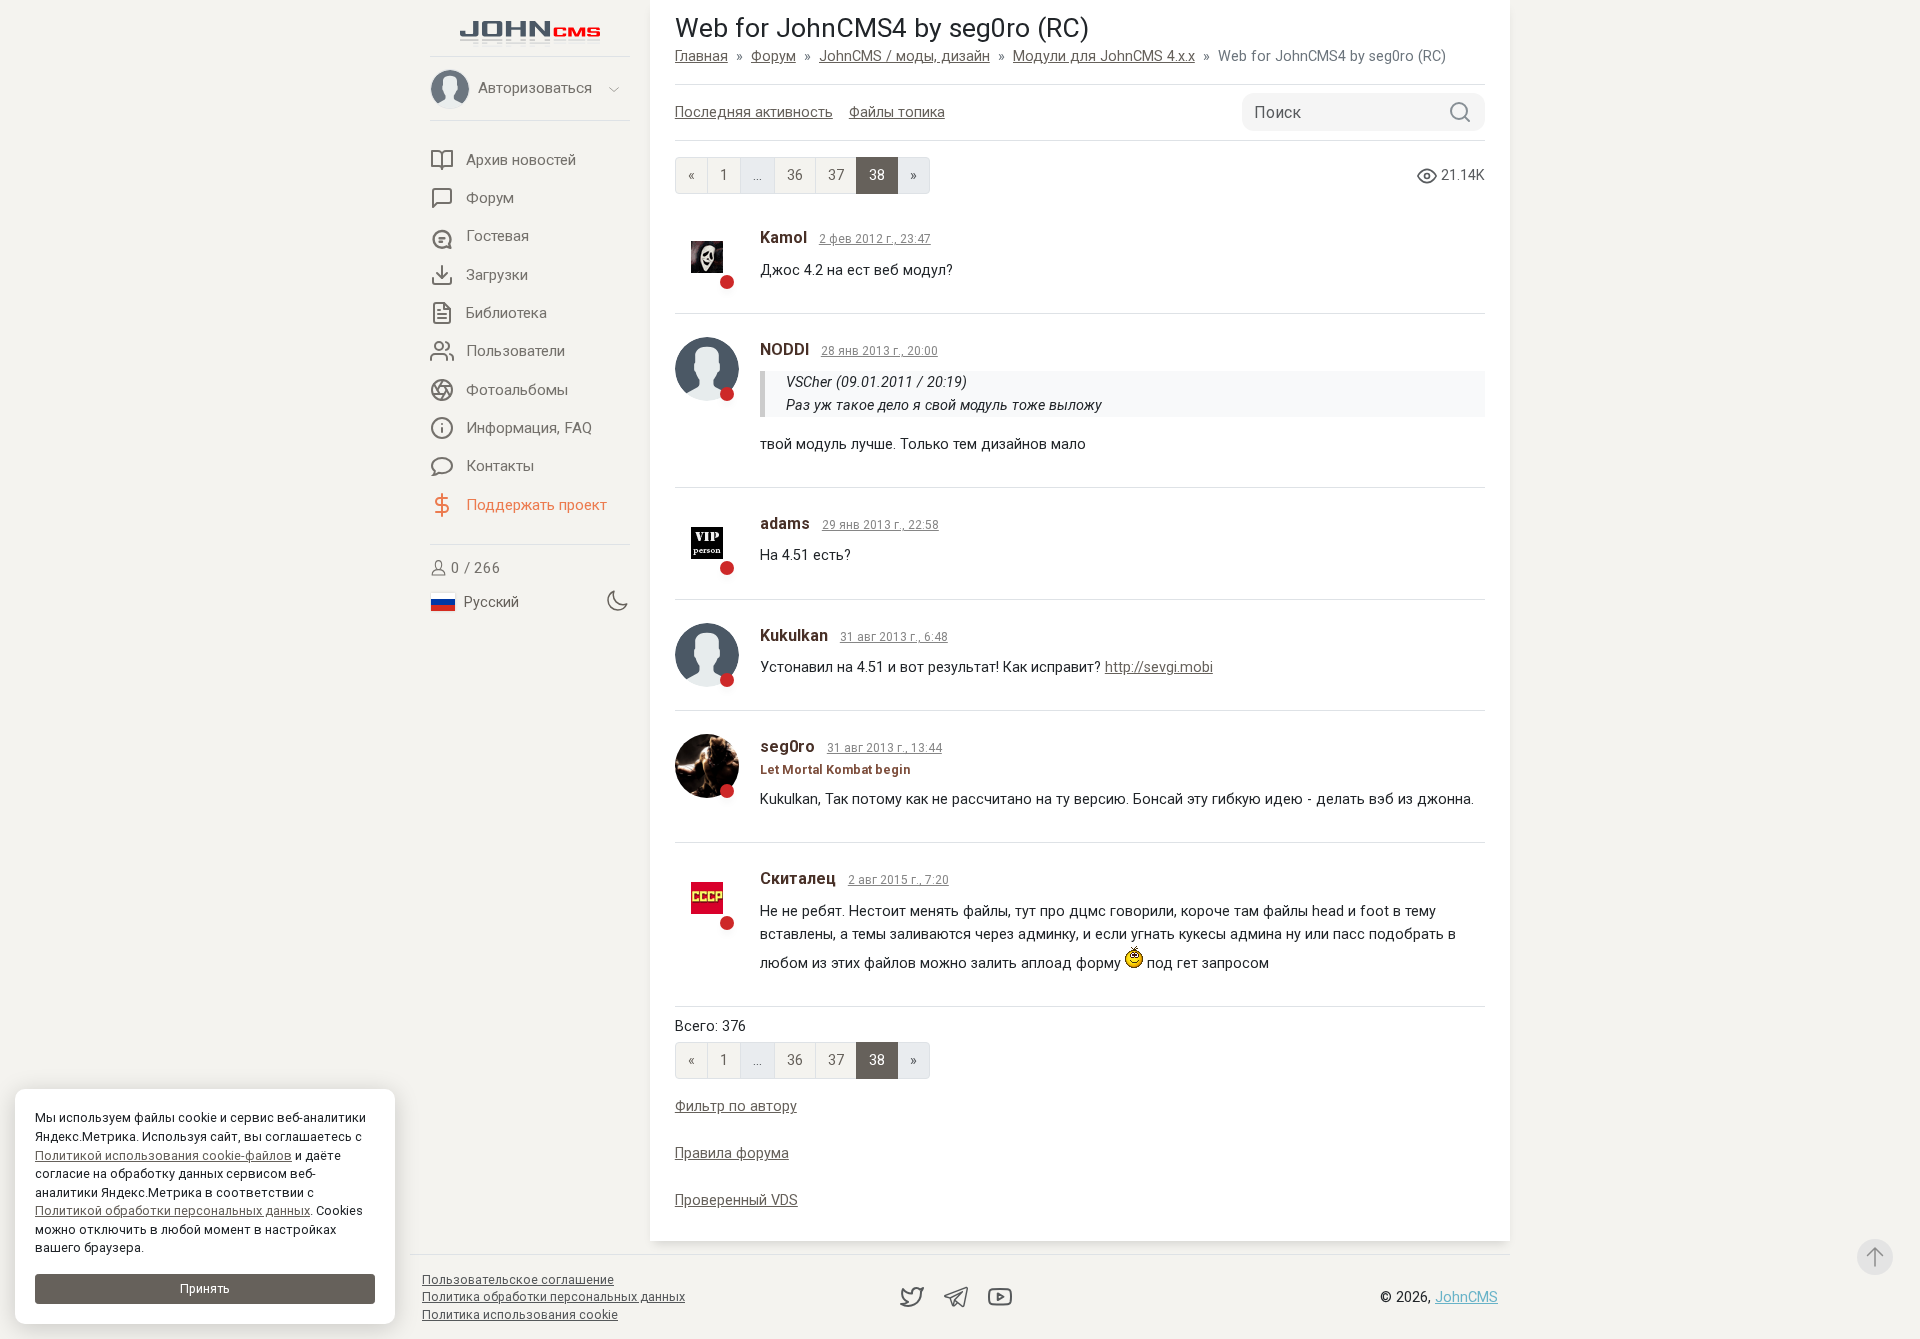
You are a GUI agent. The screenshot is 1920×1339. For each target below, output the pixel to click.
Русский (489, 602)
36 (795, 175)
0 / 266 (474, 568)
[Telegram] (958, 1296)
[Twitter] (914, 1296)
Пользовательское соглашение (518, 1279)
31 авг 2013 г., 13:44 (884, 748)
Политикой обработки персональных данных (172, 1210)
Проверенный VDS (736, 1200)
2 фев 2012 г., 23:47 (875, 239)
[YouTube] (1000, 1296)
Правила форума (732, 1153)
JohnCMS (1466, 1297)
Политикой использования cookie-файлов (163, 1155)
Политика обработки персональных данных (553, 1296)
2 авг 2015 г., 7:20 (898, 880)
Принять (205, 1288)
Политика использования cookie (520, 1314)
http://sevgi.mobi (1159, 667)
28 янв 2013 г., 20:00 (879, 351)
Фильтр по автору (736, 1106)
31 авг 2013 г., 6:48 (894, 637)
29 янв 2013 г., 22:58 (880, 525)
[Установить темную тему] (617, 601)
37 (836, 175)
